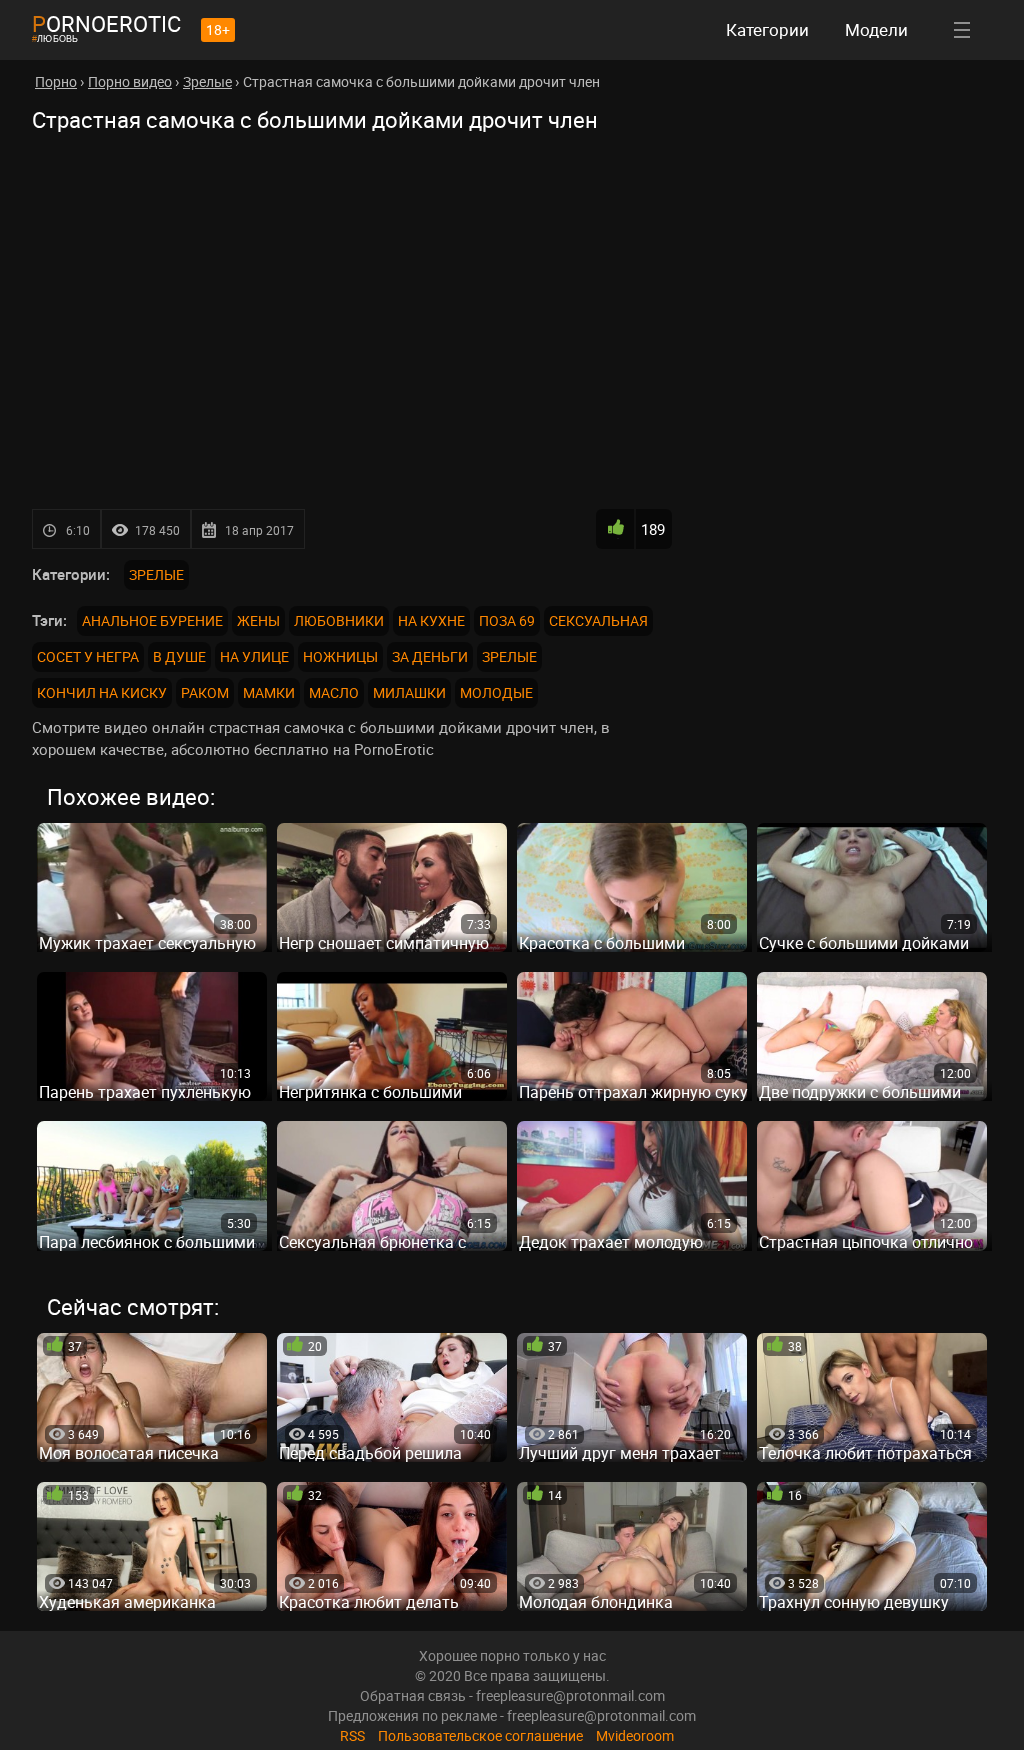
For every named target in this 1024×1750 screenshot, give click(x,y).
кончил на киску (102, 692)
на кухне (431, 620)
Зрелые (156, 574)
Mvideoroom (635, 1735)
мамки (269, 692)
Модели (876, 29)
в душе (179, 656)
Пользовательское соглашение (480, 1735)
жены (258, 620)
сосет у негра (88, 656)
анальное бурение (152, 620)
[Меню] (962, 30)
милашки (409, 692)
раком (205, 692)
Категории (767, 29)
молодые (496, 692)
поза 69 (507, 620)
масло (334, 692)
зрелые (509, 656)
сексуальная (598, 620)
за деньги (430, 656)
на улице (254, 656)
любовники (339, 620)
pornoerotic (106, 23)
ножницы (340, 656)
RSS (352, 1735)
